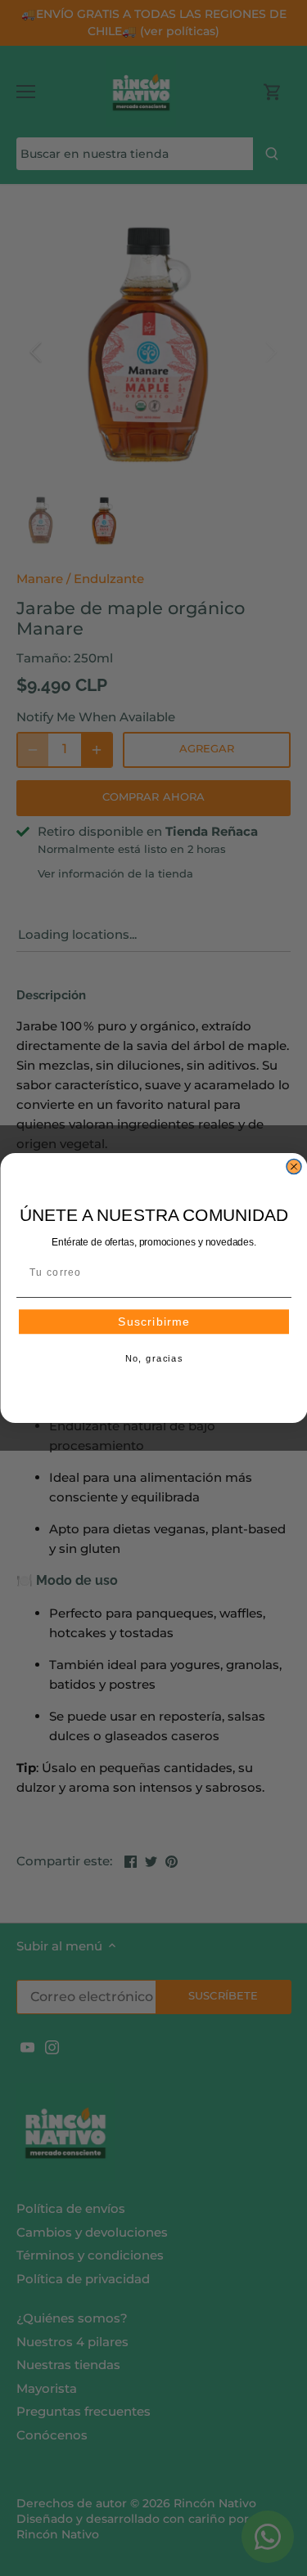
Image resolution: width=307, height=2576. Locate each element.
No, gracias (153, 1359)
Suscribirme (154, 1322)
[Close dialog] (294, 1167)
